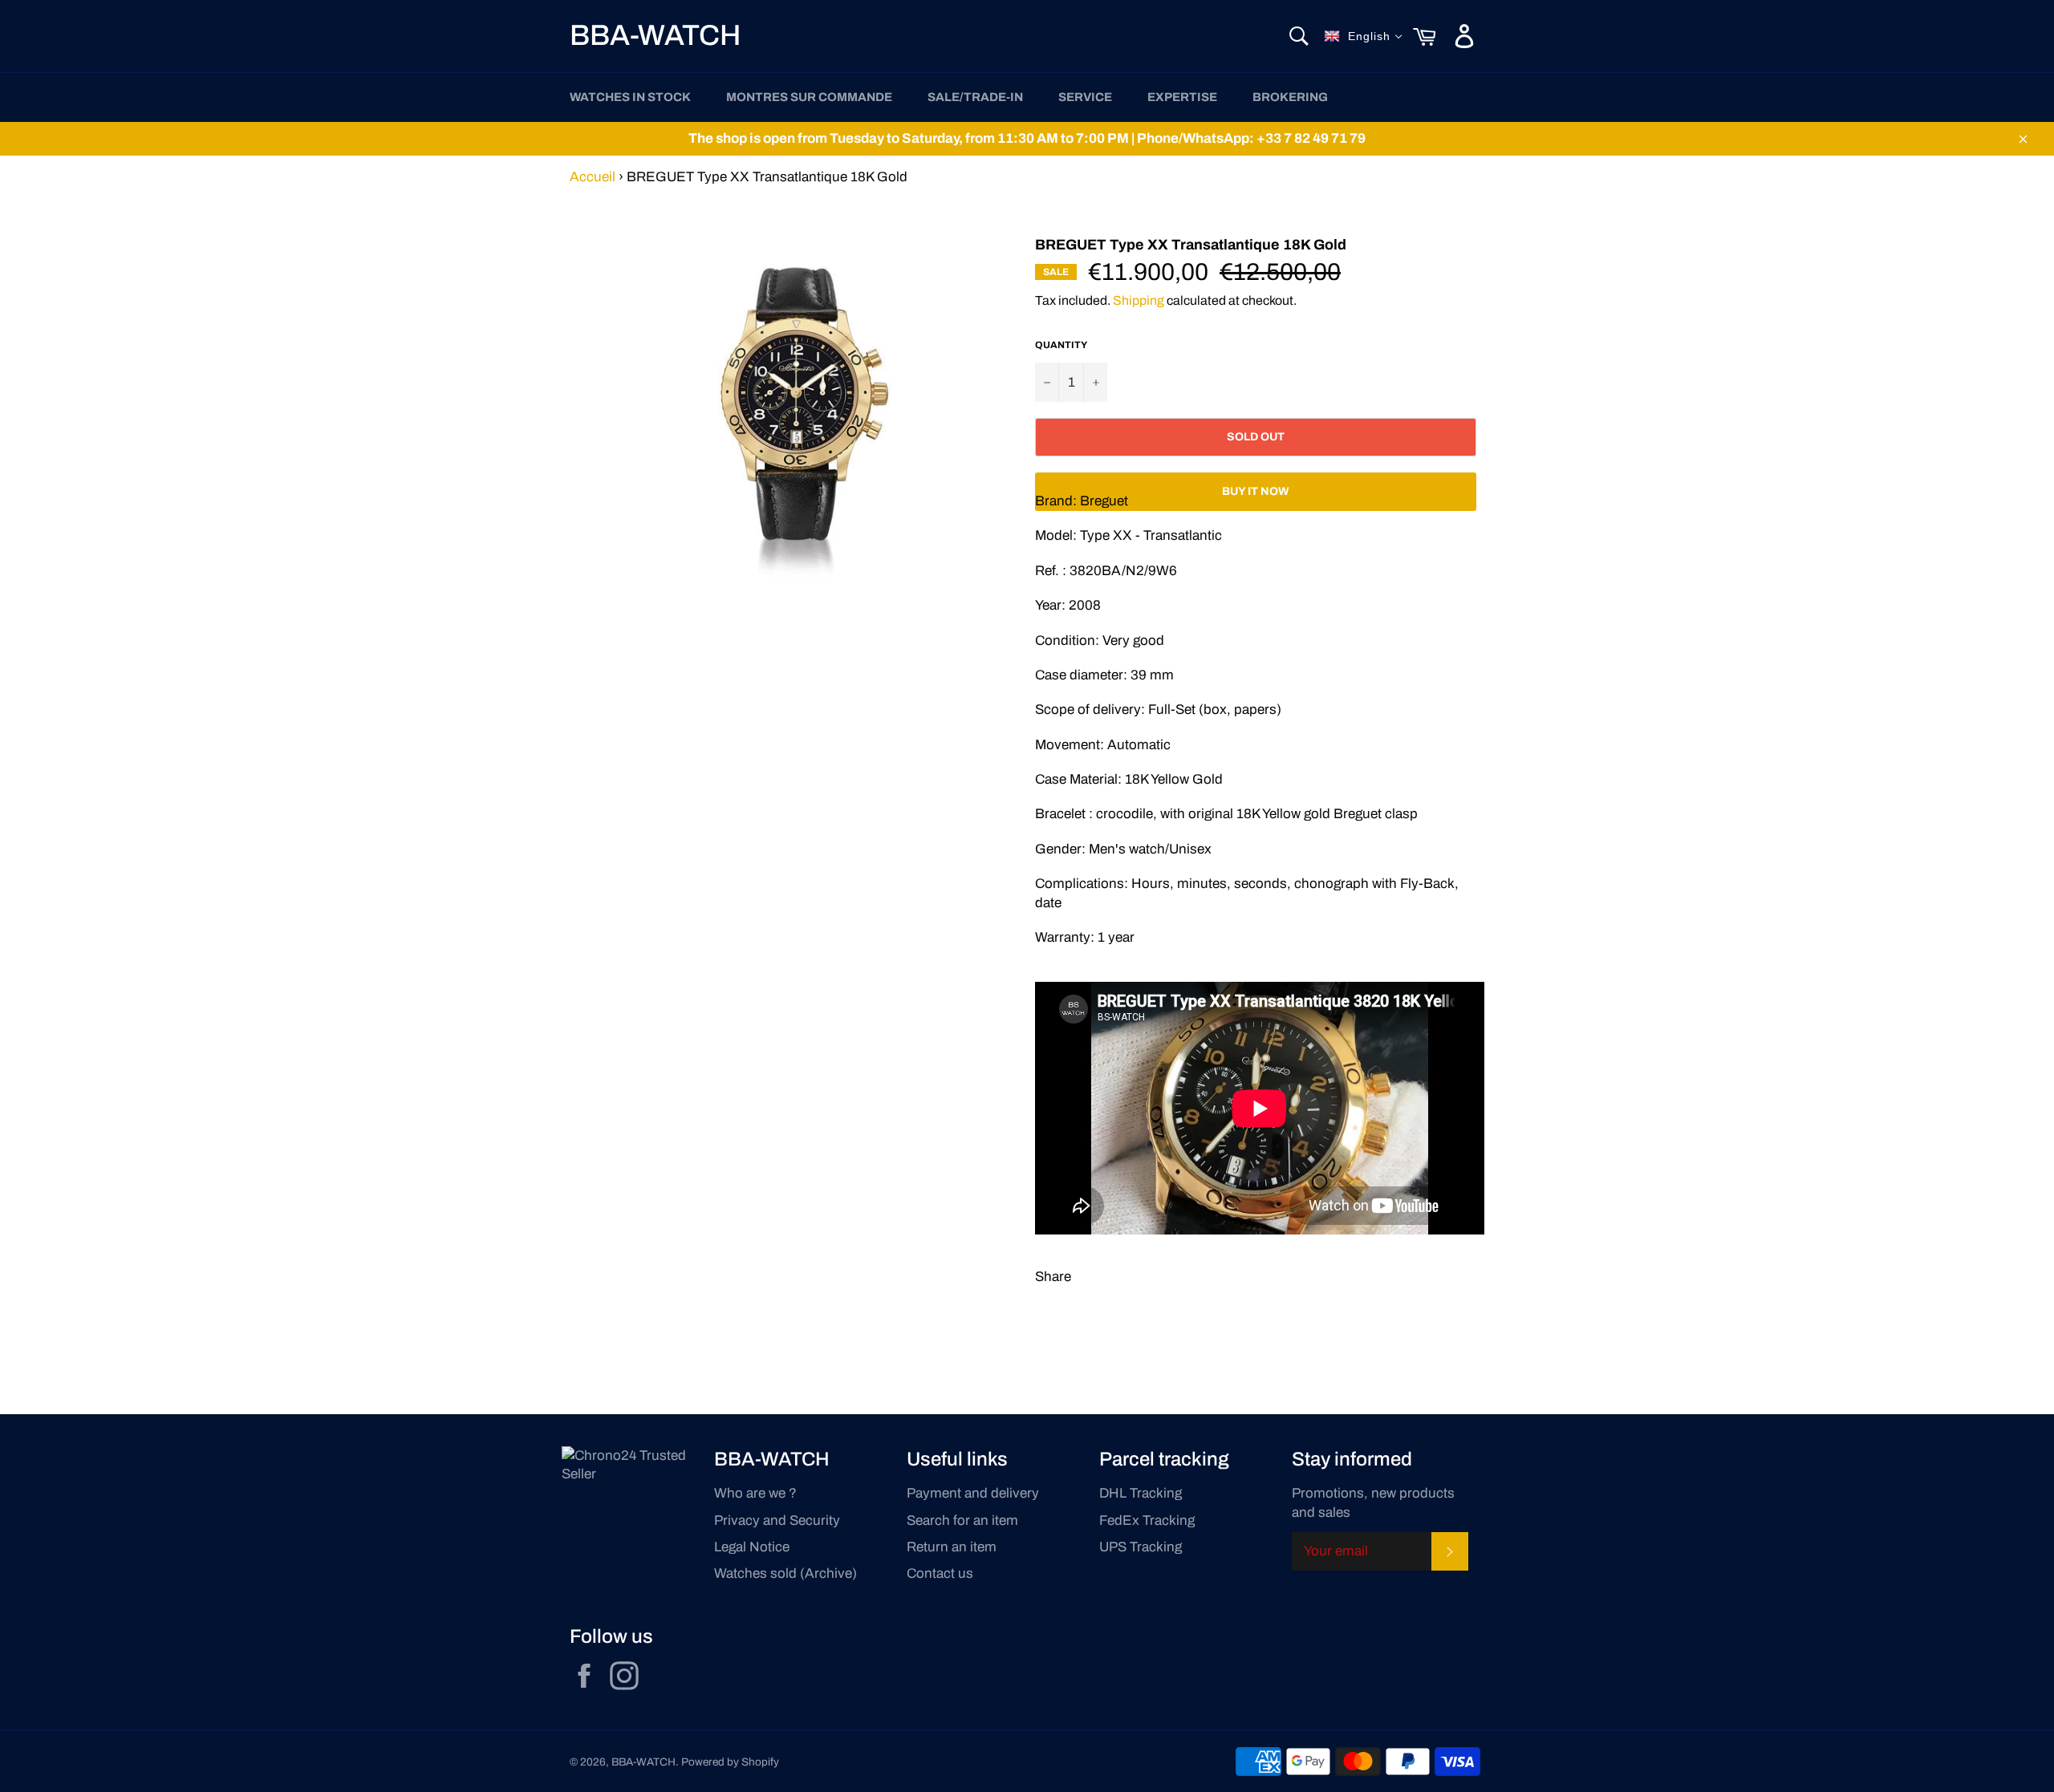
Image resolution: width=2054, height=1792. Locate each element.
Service (1085, 97)
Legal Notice (752, 1547)
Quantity (1061, 345)
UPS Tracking (1141, 1547)
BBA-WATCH (655, 35)
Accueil (593, 177)
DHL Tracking (1141, 1493)
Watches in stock (630, 97)
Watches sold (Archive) (785, 1573)
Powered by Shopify (730, 1762)
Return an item (952, 1547)
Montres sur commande (809, 97)
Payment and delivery (973, 1493)
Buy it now (1256, 491)
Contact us (940, 1573)
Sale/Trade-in (975, 97)
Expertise (1182, 97)
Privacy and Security (777, 1520)
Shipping (1139, 300)
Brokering (1290, 97)
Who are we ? (755, 1493)
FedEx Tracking (1147, 1520)
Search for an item (962, 1520)
